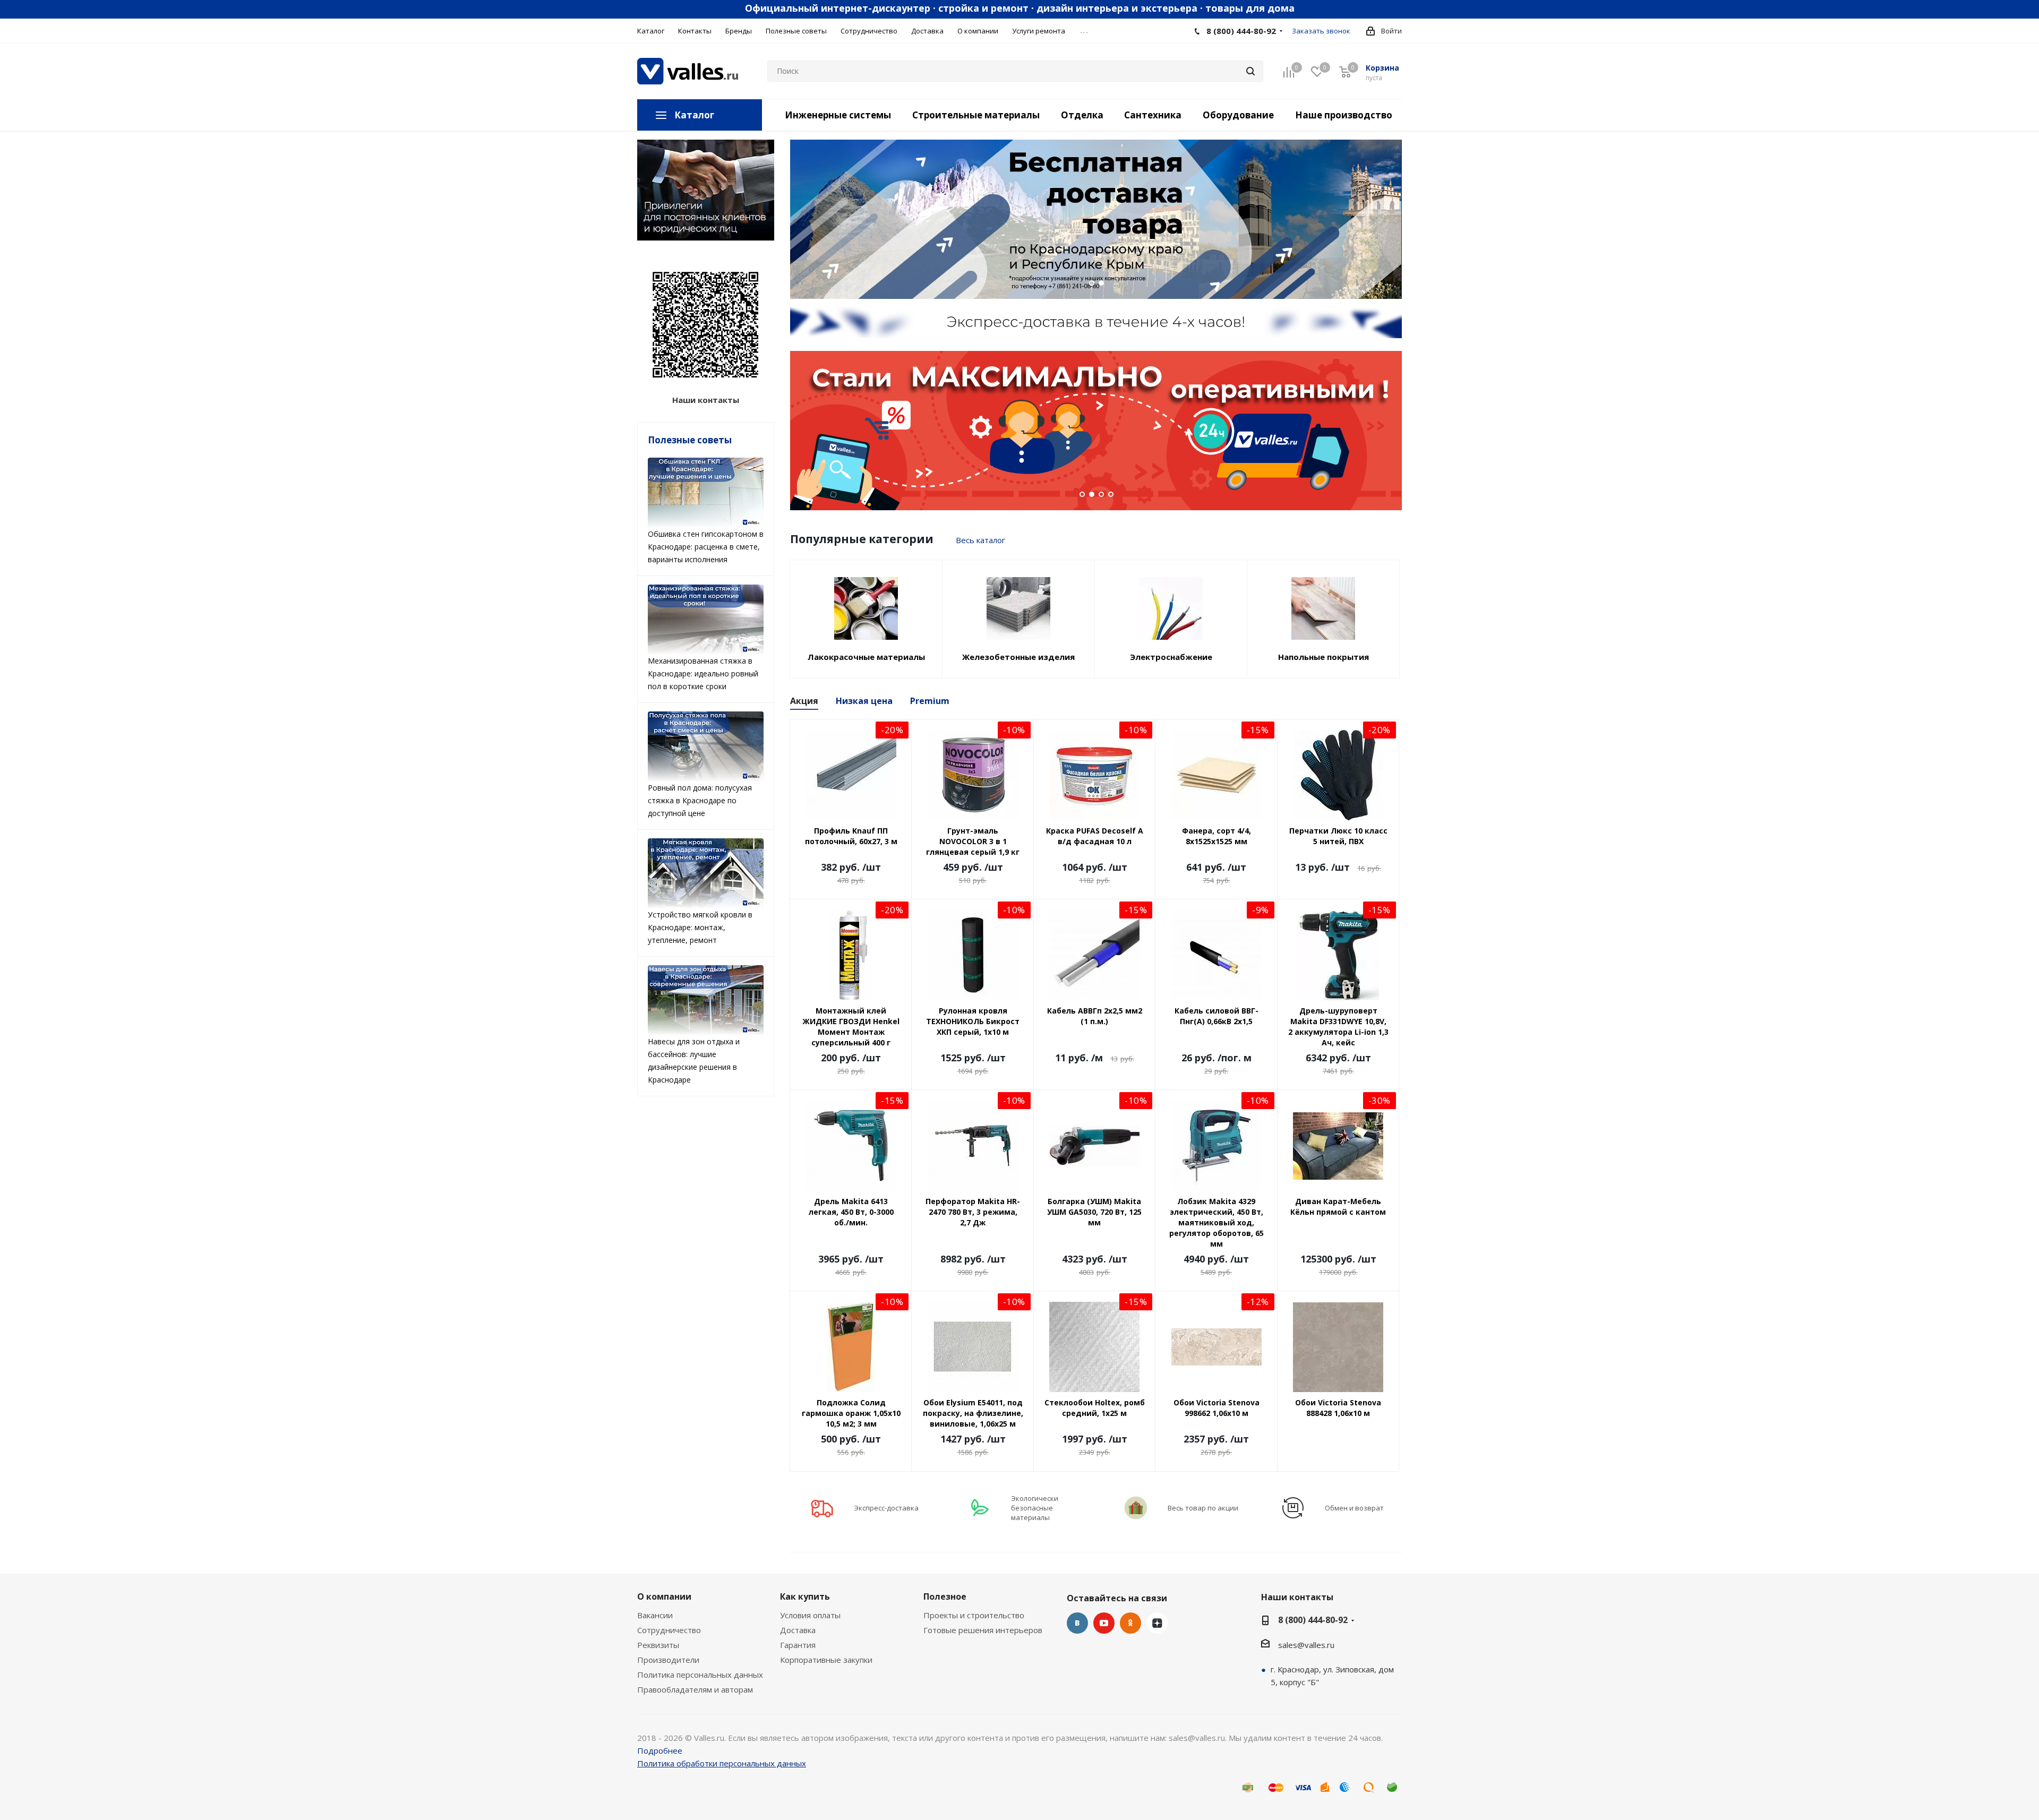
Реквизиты (658, 1645)
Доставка (798, 1630)
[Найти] (1250, 71)
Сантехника (1153, 115)
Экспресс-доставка (886, 1508)
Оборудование (1238, 115)
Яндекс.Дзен (1157, 1623)
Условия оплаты (810, 1615)
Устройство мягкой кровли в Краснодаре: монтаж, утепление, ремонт (700, 927)
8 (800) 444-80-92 (1241, 31)
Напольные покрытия (1323, 657)
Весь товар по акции (1203, 1508)
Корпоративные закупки (826, 1660)
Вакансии (655, 1615)
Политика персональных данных (700, 1675)
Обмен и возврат (1354, 1508)
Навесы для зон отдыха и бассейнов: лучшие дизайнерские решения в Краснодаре (694, 1061)
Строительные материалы (976, 115)
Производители (668, 1660)
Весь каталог (980, 540)
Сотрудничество (669, 1630)
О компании (664, 1596)
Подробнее (660, 1750)
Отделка (1082, 115)
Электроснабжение (1171, 657)
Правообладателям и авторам (695, 1689)
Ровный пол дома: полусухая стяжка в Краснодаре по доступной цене (700, 800)
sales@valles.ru (1306, 1645)
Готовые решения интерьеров (983, 1630)
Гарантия (798, 1645)
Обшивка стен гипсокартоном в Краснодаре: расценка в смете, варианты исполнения (706, 547)
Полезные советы (690, 440)
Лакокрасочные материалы (866, 657)
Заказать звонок (1321, 31)
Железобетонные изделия (1018, 657)
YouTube (1104, 1623)
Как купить (805, 1596)
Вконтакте (1077, 1623)
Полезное (945, 1596)
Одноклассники (1130, 1623)
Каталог (694, 115)
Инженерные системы (838, 115)
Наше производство (1344, 115)
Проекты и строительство (974, 1615)
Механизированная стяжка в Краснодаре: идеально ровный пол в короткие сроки (703, 673)
